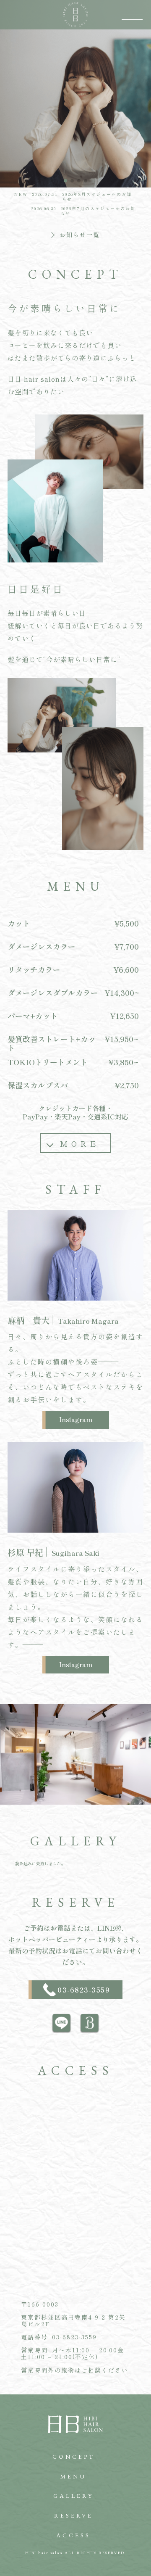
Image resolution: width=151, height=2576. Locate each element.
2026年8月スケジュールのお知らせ (97, 197)
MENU (73, 2476)
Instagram (76, 1419)
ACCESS (73, 2535)
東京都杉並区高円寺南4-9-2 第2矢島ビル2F (73, 2320)
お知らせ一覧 (80, 234)
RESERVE (74, 2515)
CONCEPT (74, 2457)
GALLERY (73, 2496)
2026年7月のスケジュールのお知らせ (98, 211)
